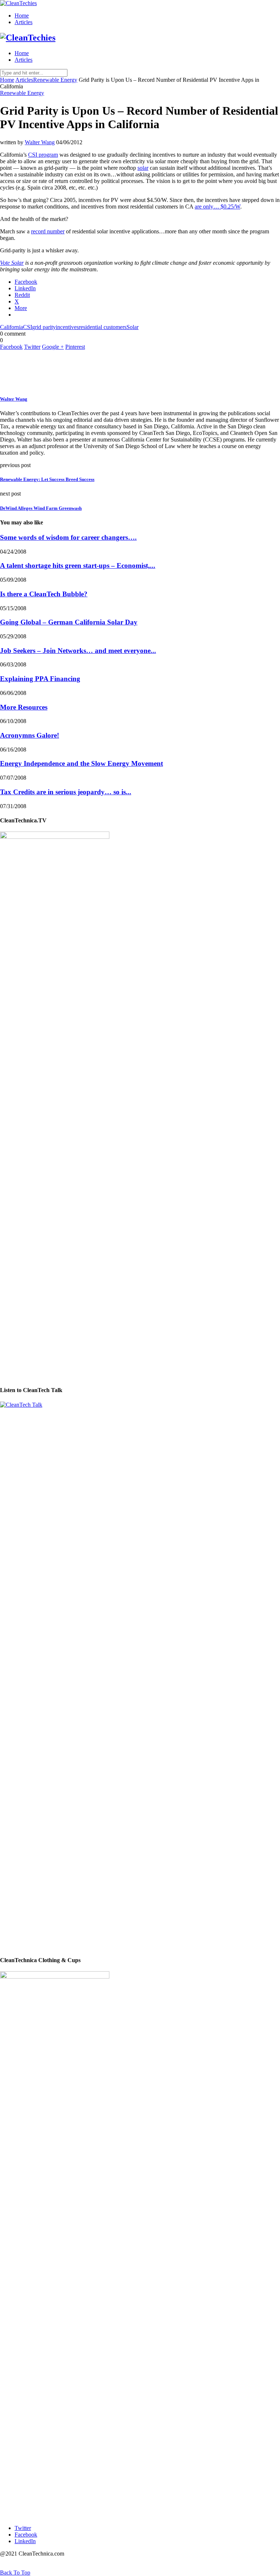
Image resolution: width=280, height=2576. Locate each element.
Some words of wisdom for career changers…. (68, 537)
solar (143, 168)
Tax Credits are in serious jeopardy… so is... (66, 792)
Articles (24, 22)
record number (48, 231)
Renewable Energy (55, 80)
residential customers (103, 327)
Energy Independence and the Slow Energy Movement (81, 763)
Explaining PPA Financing (40, 679)
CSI (28, 327)
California (11, 327)
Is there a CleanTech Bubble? (44, 594)
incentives (67, 327)
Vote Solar (12, 263)
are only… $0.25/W (217, 207)
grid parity (44, 327)
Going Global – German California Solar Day (69, 622)
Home (22, 16)
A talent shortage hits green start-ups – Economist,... (78, 565)
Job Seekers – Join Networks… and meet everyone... (78, 651)
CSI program (43, 155)
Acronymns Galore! (30, 735)
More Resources (24, 707)
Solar (133, 327)
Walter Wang (40, 142)
